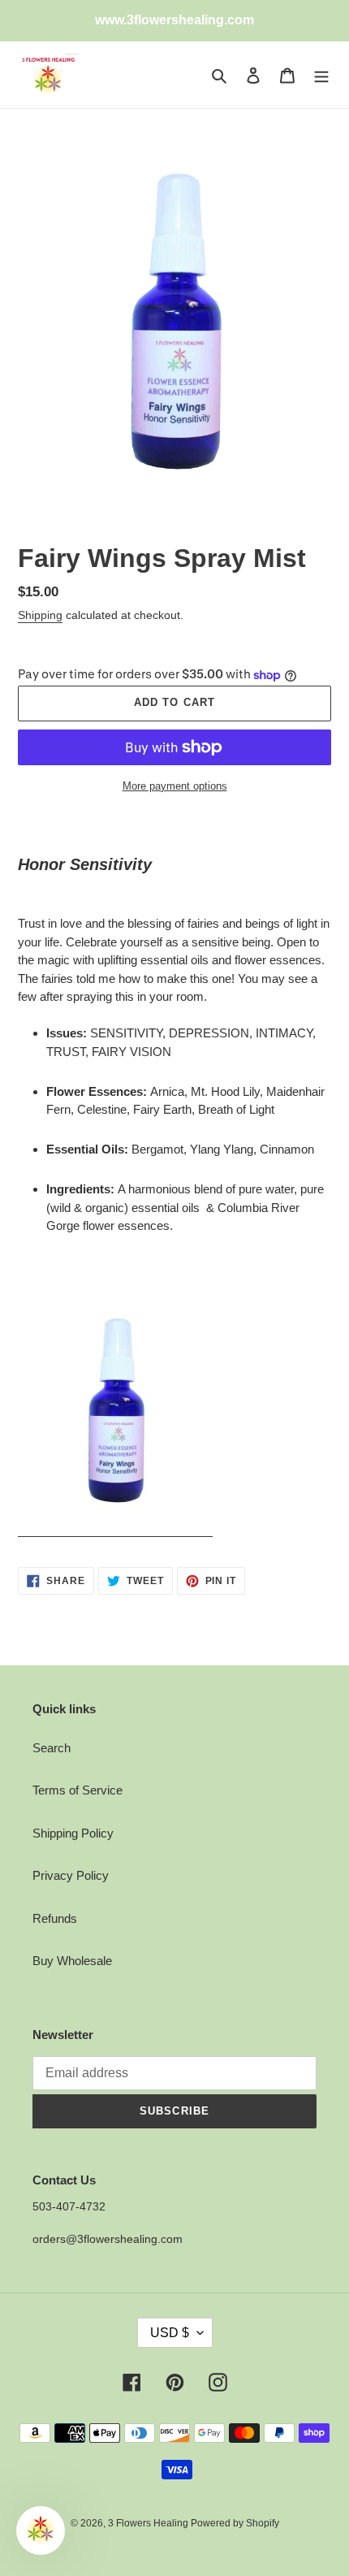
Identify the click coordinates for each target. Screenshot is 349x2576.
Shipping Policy (73, 1833)
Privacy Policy (71, 1875)
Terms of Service (78, 1790)
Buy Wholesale (72, 1961)
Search (52, 1748)
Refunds (55, 1918)
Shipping (40, 615)
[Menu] (321, 75)
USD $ (170, 2333)
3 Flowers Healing (149, 2523)
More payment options (175, 786)
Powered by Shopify (235, 2523)
